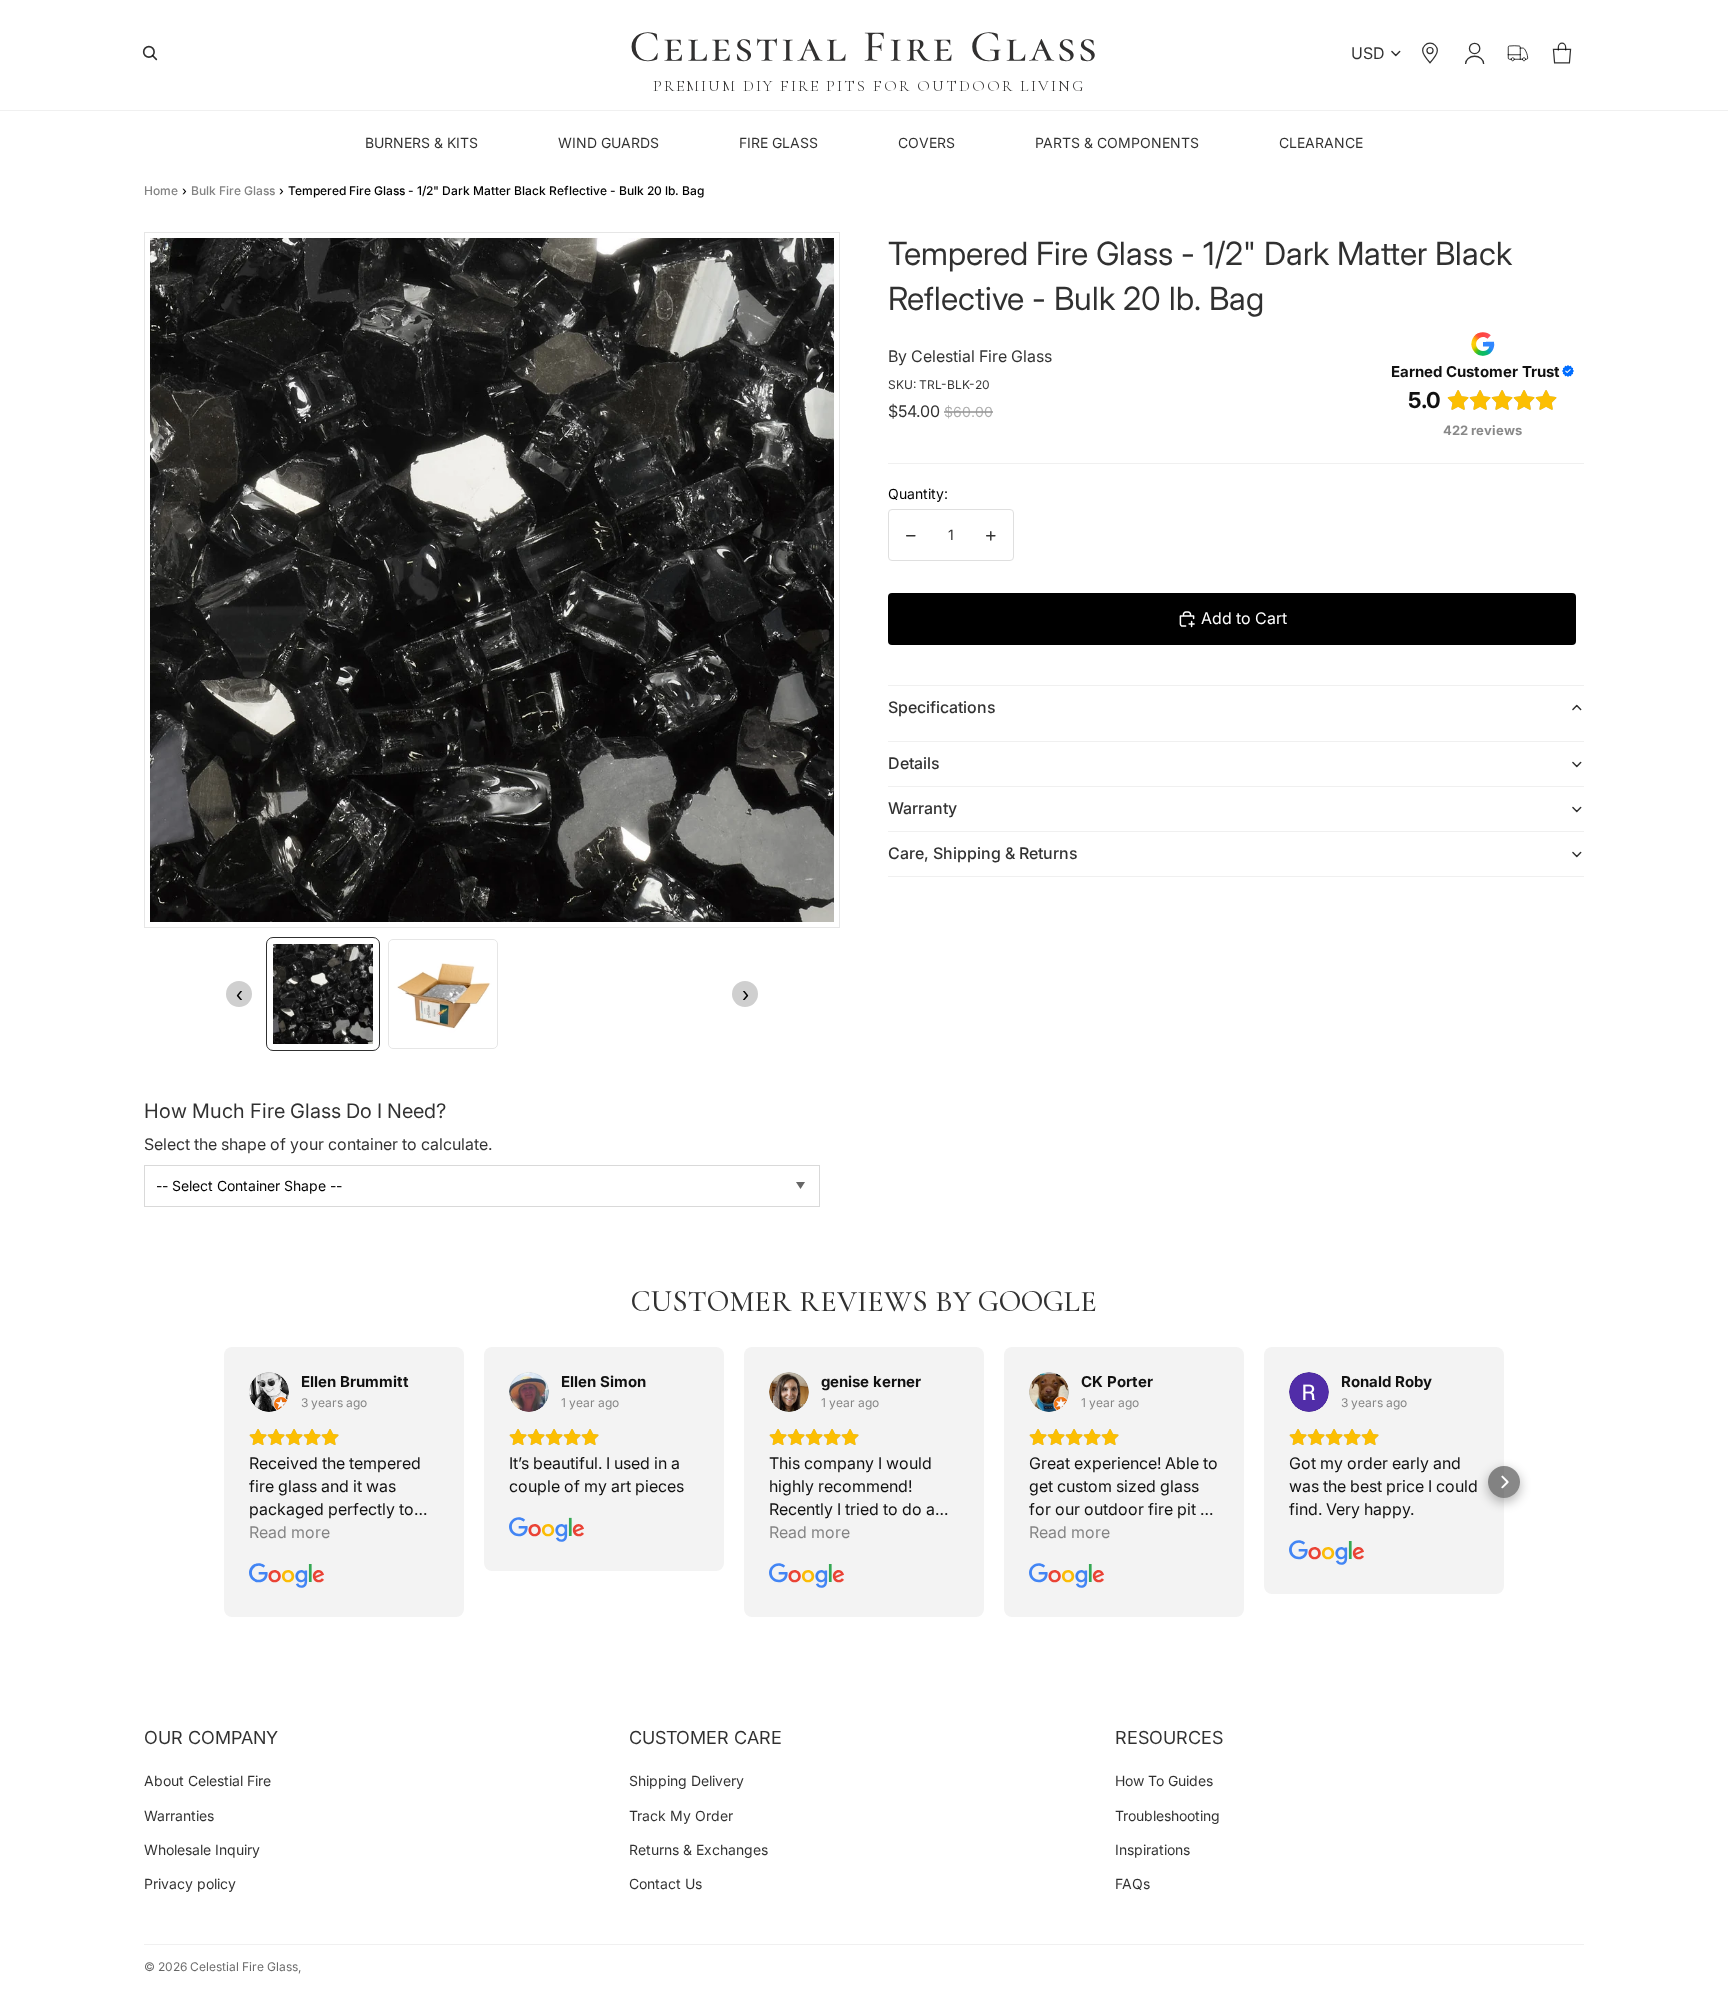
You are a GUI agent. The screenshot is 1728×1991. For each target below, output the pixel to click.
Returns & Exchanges (698, 1849)
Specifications (942, 707)
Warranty (922, 808)
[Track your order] (1518, 53)
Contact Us (665, 1883)
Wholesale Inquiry (202, 1849)
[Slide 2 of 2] (443, 994)
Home (161, 190)
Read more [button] (289, 1532)
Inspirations (1152, 1849)
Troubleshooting (1167, 1815)
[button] (224, 1482)
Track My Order (681, 1815)
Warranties (179, 1815)
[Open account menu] (1474, 53)
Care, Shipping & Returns (983, 853)
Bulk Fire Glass (233, 190)
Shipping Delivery (686, 1780)
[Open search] (150, 53)
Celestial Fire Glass (244, 1966)
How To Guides (1164, 1780)
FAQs (1132, 1883)
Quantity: (918, 493)
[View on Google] (269, 1392)
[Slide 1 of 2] (323, 994)
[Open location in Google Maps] (1430, 53)
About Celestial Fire (207, 1780)
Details (914, 763)
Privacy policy (190, 1883)
